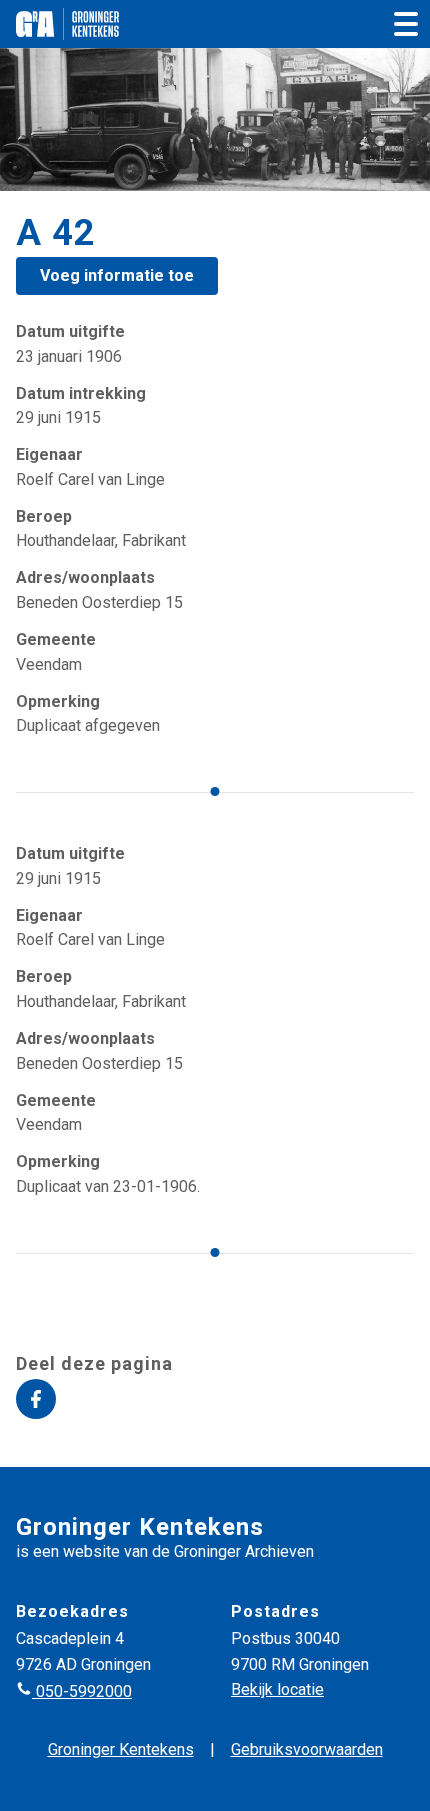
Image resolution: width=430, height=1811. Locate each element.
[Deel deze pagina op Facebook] (36, 1399)
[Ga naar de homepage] (67, 24)
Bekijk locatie (277, 1689)
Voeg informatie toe (117, 275)
